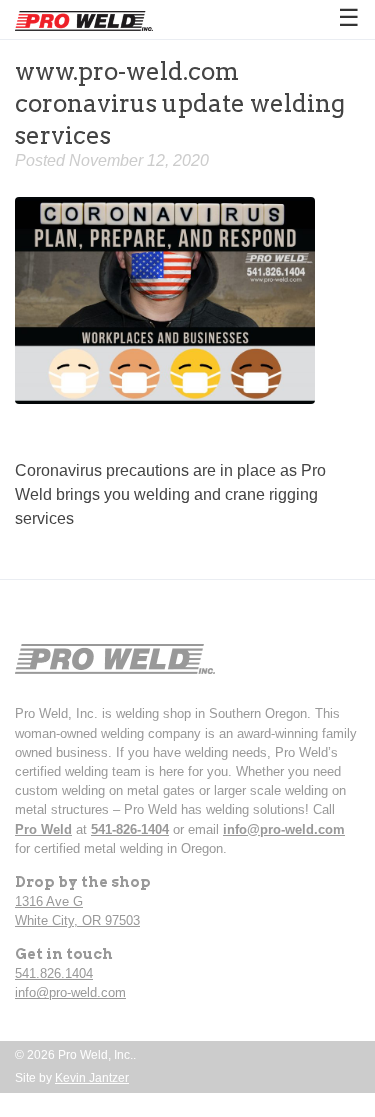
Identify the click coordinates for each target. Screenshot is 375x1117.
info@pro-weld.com (284, 829)
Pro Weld (43, 829)
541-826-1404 (130, 829)
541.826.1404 (54, 973)
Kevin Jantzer (92, 1078)
